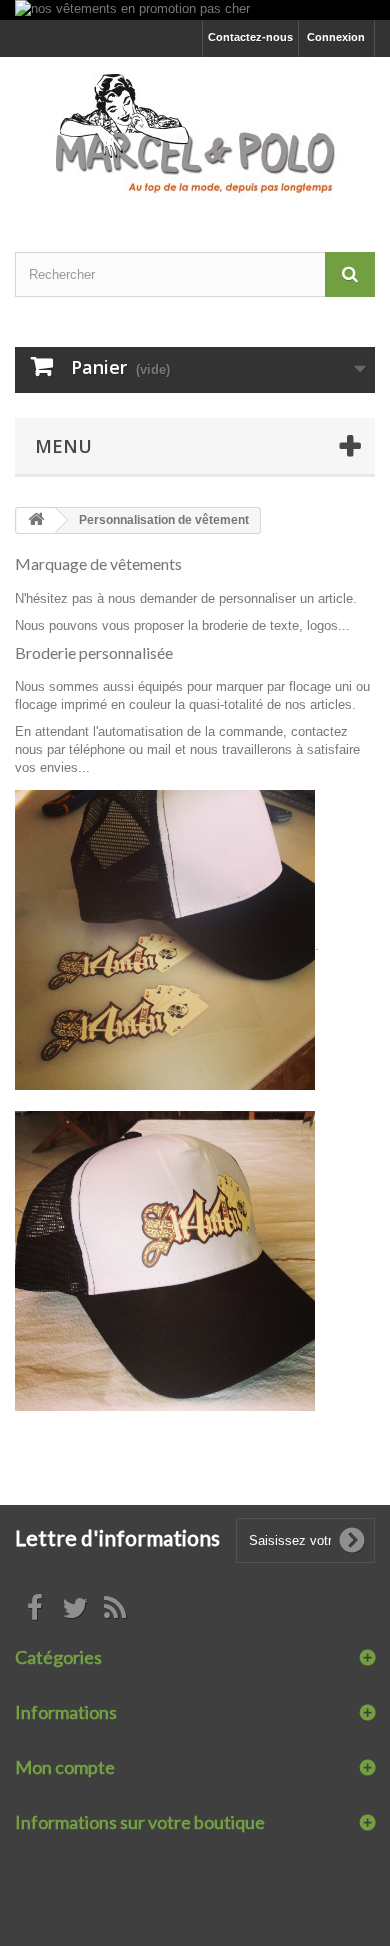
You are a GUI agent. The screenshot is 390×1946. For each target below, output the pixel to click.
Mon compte (65, 1767)
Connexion (336, 37)
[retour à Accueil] (36, 520)
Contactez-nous (250, 37)
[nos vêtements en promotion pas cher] (195, 10)
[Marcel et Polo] (195, 137)
